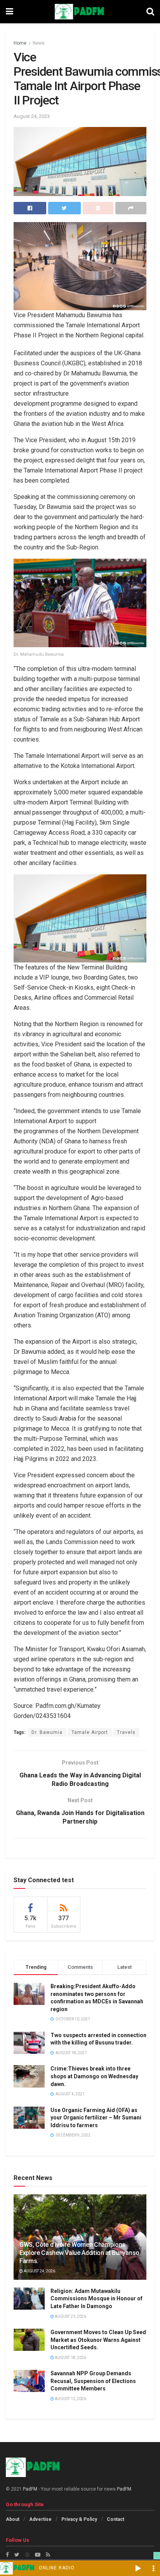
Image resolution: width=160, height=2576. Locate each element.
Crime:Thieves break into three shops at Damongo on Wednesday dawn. (94, 2076)
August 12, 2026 (70, 2399)
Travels (126, 1732)
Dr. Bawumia (47, 1732)
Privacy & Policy (79, 2519)
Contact (116, 2519)
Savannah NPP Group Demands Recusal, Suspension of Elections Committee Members (93, 2381)
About (13, 2519)
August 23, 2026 (70, 2316)
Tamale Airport (90, 1732)
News (39, 43)
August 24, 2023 (32, 116)
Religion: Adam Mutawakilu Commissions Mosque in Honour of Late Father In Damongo (97, 2299)
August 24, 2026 (39, 2271)
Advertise (40, 2519)
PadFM (30, 2489)
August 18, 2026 (70, 2358)
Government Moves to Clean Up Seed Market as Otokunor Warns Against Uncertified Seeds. (98, 2340)
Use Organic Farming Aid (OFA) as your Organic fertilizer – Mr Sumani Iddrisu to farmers (96, 2118)
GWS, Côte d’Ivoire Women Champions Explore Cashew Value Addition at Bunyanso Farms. (79, 2253)
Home (20, 43)
